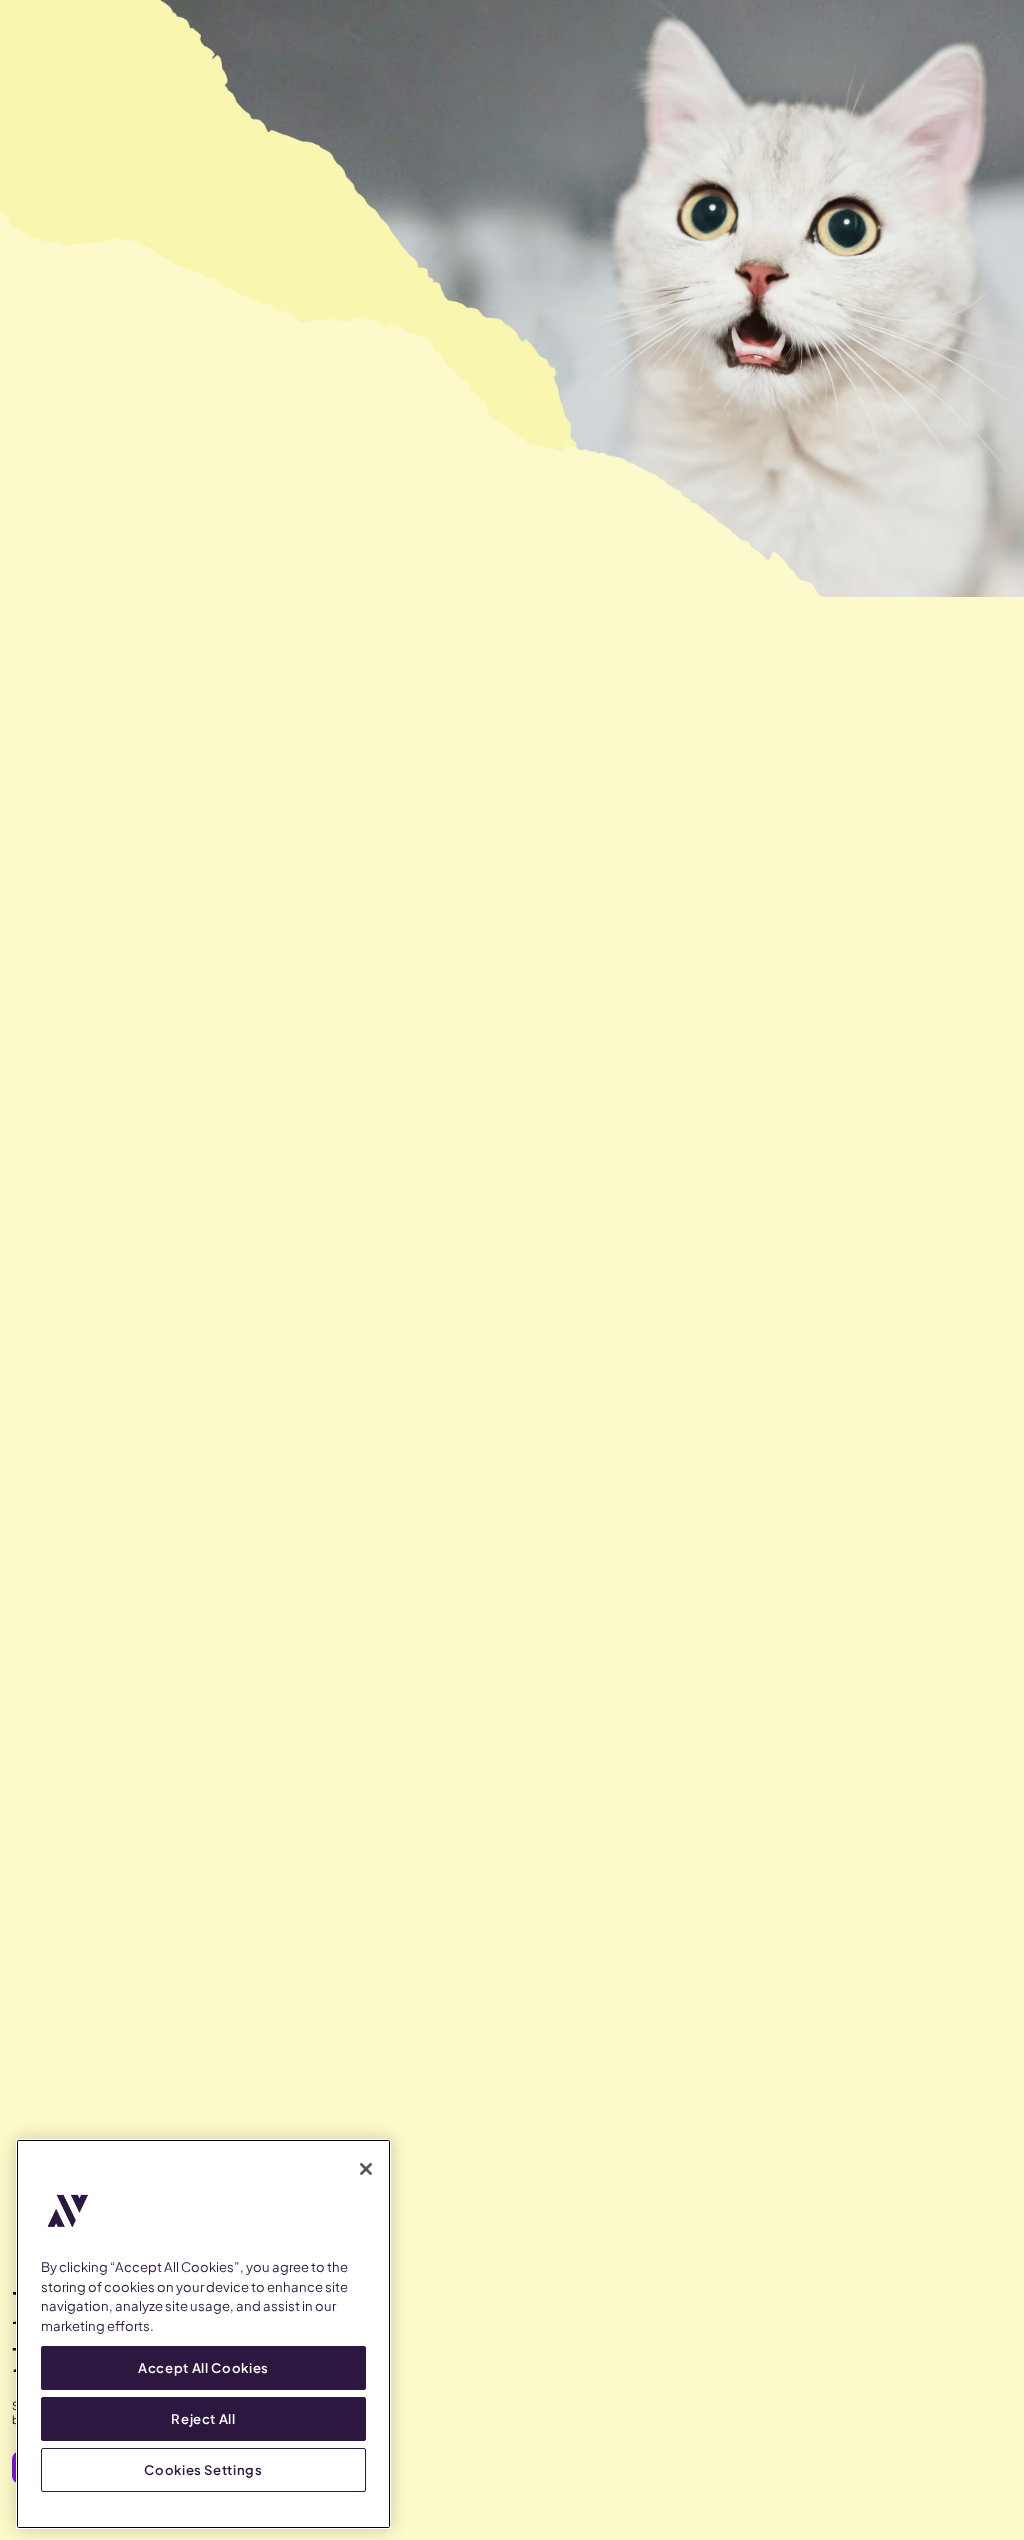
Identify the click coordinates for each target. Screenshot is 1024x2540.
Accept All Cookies (203, 2367)
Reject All (203, 2418)
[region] (203, 2334)
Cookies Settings (203, 2469)
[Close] (366, 2169)
